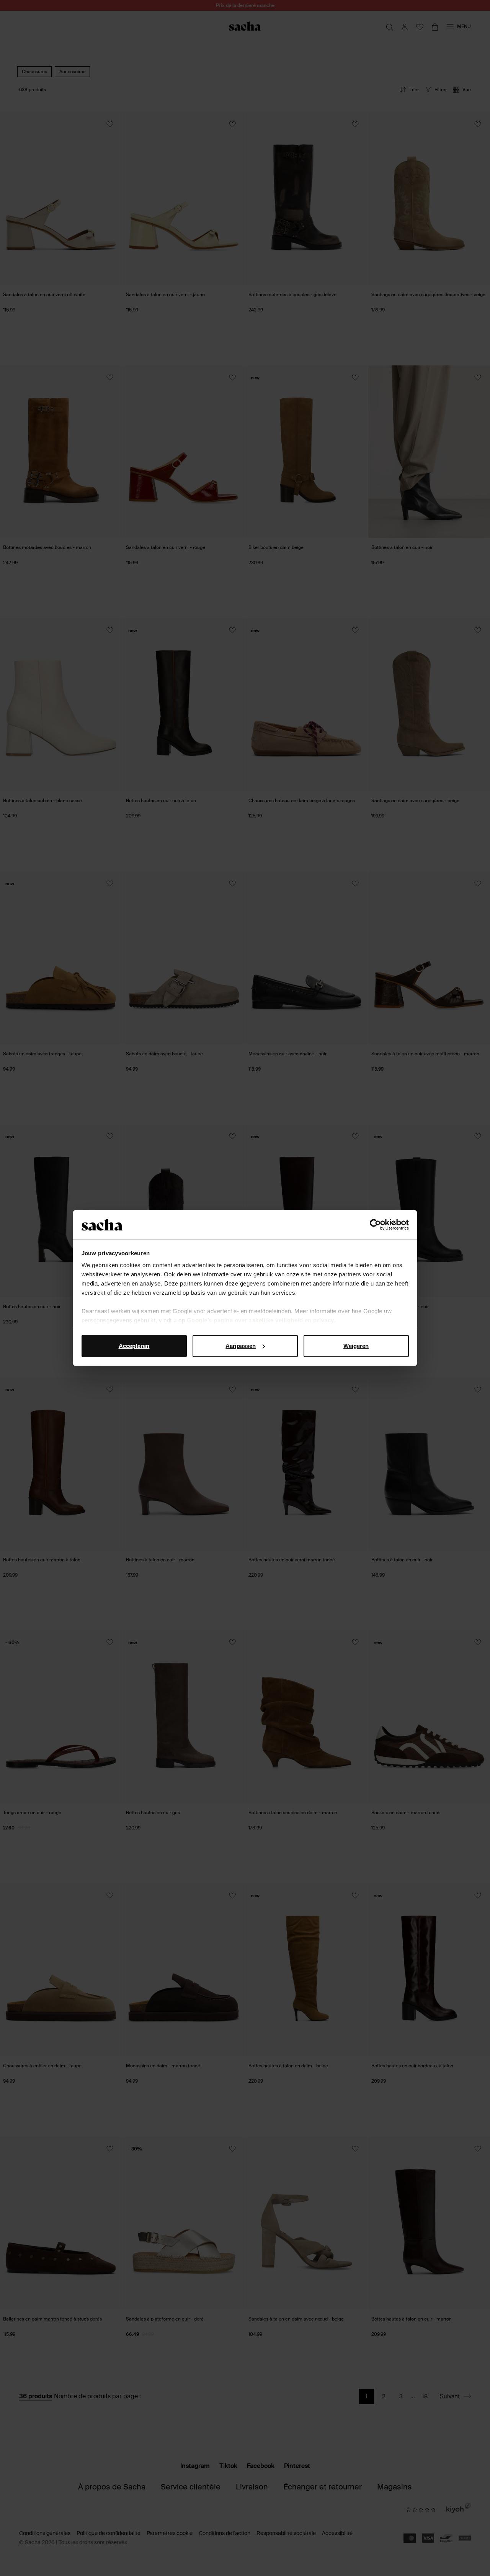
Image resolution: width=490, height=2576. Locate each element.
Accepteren (134, 1346)
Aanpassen (241, 1346)
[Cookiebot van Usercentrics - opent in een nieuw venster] (375, 1225)
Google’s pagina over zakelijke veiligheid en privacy (261, 1320)
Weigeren (356, 1346)
